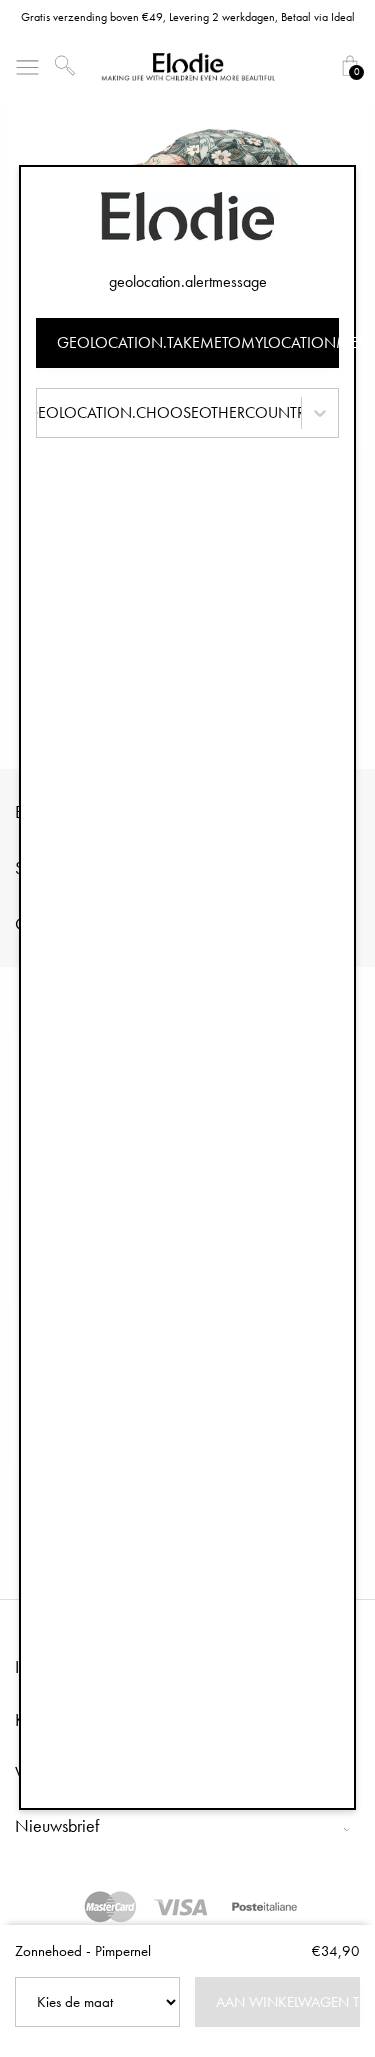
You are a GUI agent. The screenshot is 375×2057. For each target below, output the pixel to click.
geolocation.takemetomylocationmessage (198, 342)
